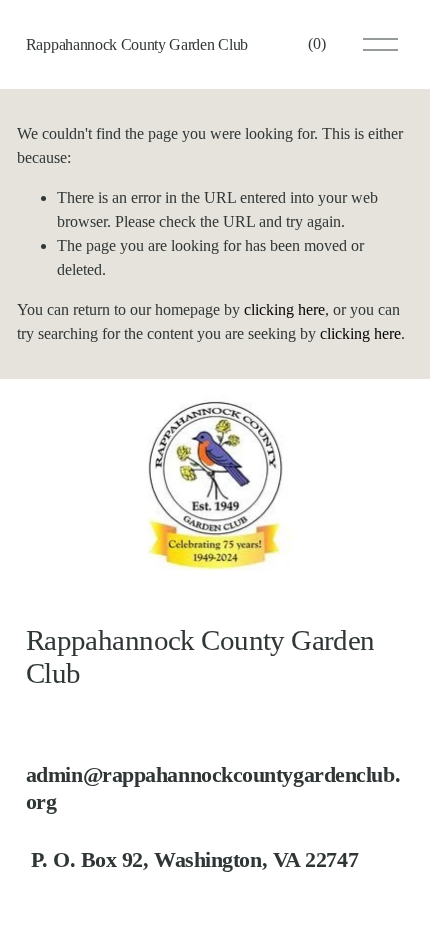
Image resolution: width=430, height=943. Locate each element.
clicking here (284, 309)
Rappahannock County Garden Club (137, 44)
